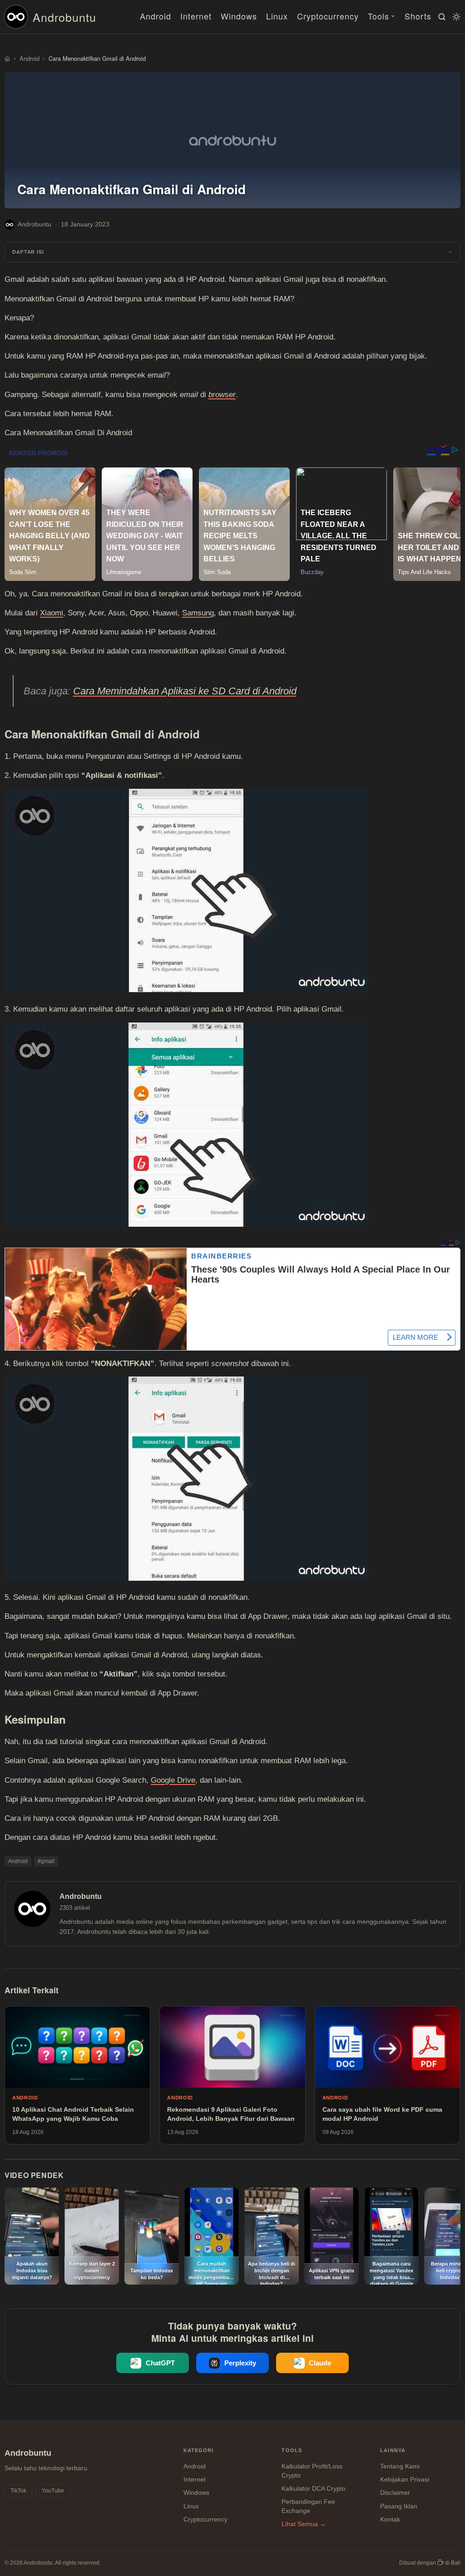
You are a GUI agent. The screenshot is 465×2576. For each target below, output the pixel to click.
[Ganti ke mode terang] (455, 17)
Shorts (418, 16)
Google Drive (173, 1780)
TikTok (18, 2491)
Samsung (198, 613)
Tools (378, 16)
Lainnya (393, 2450)
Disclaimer (395, 2492)
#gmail (46, 1861)
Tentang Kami (400, 2466)
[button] (232, 253)
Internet (196, 16)
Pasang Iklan (399, 2506)
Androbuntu (64, 17)
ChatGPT (160, 2363)
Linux (277, 16)
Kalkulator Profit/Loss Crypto (312, 2471)
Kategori (199, 2450)
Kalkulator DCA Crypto (314, 2488)
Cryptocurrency (328, 16)
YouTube (53, 2491)
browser (222, 395)
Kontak (390, 2519)
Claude (320, 2363)
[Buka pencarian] (440, 17)
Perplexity (240, 2363)
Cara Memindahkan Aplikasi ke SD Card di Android (185, 691)
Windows (239, 16)
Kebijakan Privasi (405, 2479)
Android (156, 16)
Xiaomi (52, 613)
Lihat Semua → (304, 2524)
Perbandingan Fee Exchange (308, 2506)
